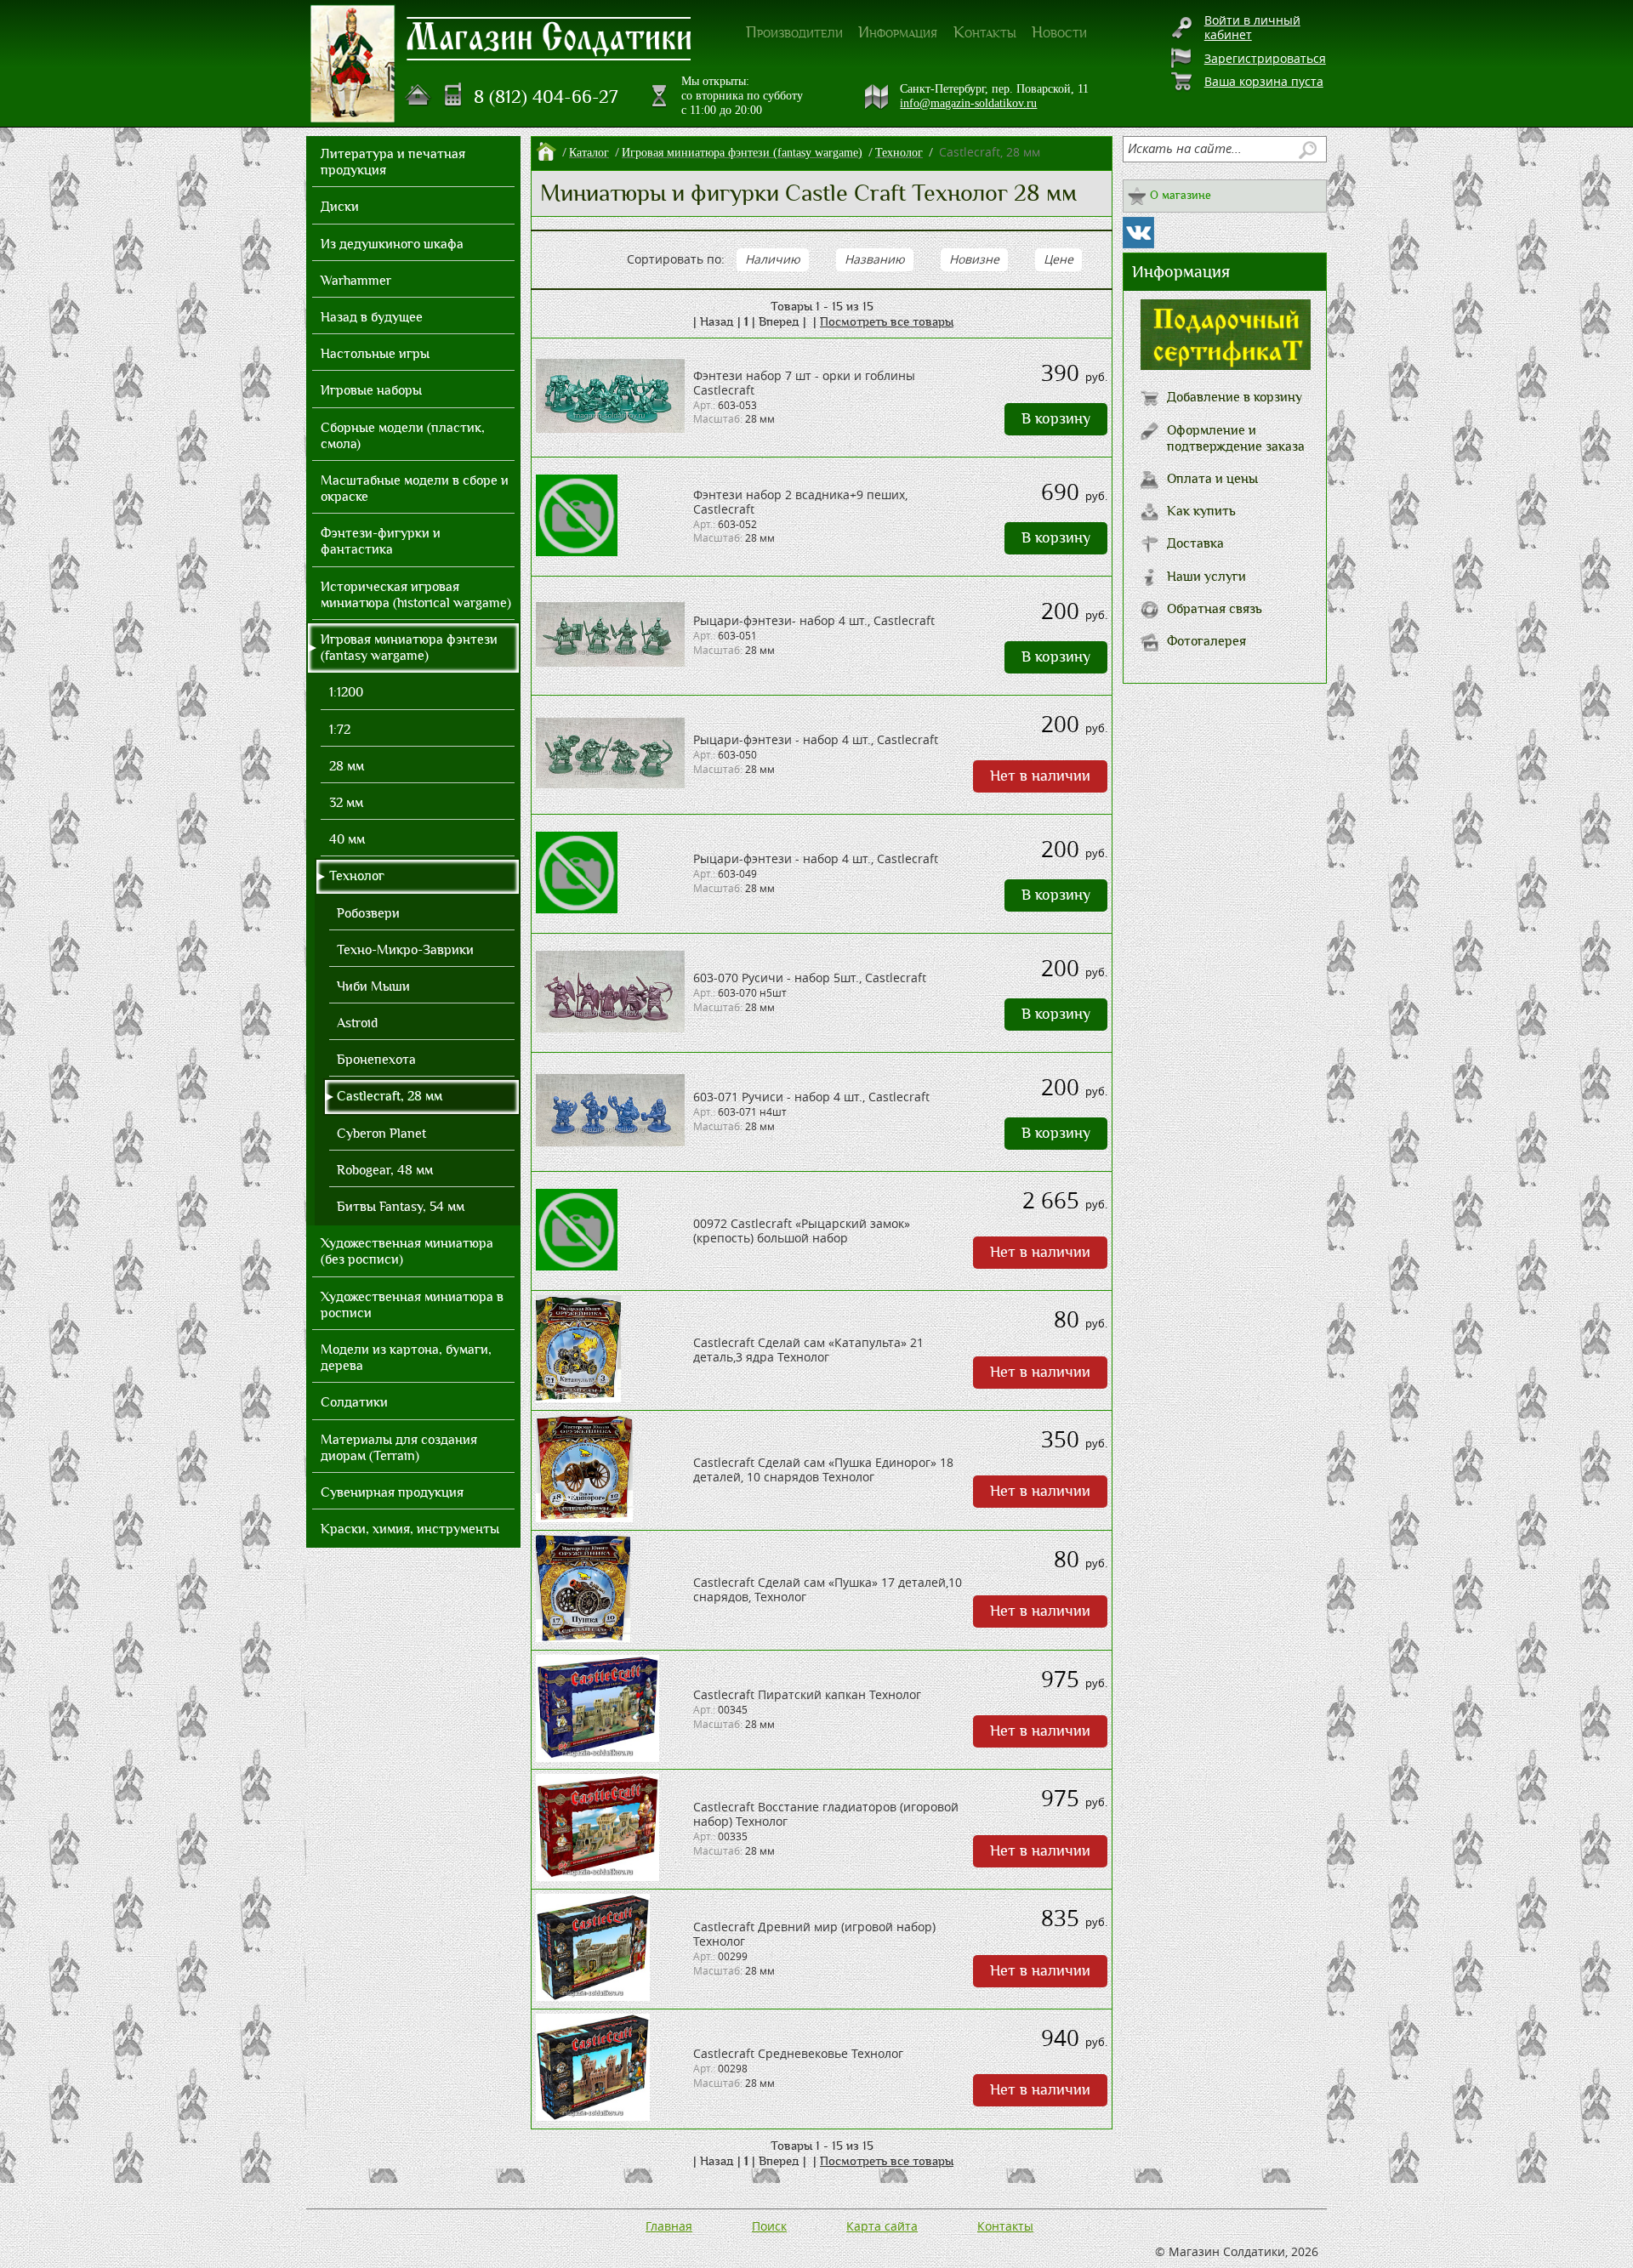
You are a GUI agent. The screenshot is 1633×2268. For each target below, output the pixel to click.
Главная (669, 2226)
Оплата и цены (1212, 479)
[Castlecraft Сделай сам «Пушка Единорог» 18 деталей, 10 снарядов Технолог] (584, 1518)
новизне (974, 259)
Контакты (985, 32)
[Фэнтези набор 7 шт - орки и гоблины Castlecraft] (610, 428)
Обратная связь (1215, 609)
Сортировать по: (676, 259)
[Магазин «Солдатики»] (549, 37)
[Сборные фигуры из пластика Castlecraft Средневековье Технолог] (593, 2116)
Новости (1059, 32)
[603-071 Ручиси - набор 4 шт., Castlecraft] (610, 1142)
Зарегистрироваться (1265, 58)
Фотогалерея (1206, 641)
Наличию (773, 259)
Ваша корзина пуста (1264, 81)
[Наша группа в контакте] (1138, 233)
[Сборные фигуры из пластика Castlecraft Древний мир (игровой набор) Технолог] (593, 1996)
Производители (794, 32)
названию (875, 259)
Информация (898, 32)
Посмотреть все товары (887, 321)
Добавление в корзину (1235, 397)
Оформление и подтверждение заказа (1236, 438)
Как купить (1201, 511)
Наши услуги (1206, 577)
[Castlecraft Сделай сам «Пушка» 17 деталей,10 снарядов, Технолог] (583, 1637)
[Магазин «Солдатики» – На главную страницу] (353, 64)
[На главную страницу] (418, 95)
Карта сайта (882, 2226)
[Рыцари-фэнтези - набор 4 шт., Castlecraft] (610, 784)
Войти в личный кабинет (1252, 27)
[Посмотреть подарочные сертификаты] (1226, 365)
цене (1058, 259)
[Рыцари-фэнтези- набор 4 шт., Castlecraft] (610, 662)
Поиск (769, 2226)
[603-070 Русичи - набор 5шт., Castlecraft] (610, 1028)
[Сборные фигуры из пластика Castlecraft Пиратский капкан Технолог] (597, 1757)
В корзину (1056, 419)
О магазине (1181, 195)
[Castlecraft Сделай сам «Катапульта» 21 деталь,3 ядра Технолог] (578, 1398)
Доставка (1195, 543)
